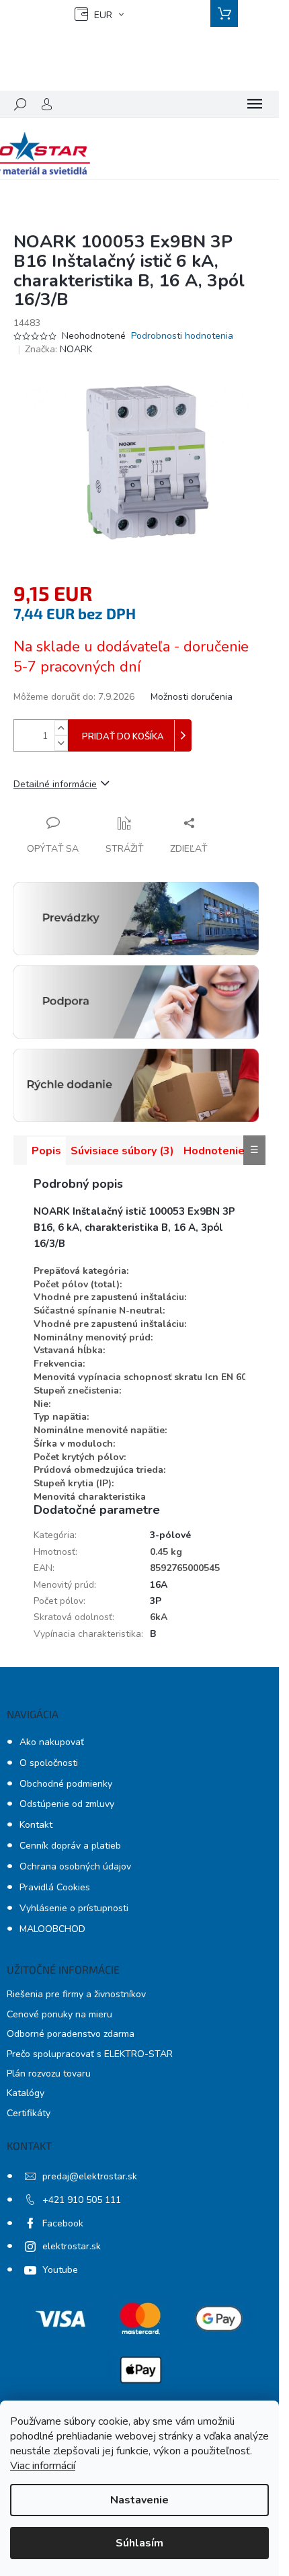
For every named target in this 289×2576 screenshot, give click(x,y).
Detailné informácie (55, 784)
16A (159, 1585)
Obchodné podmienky (66, 1784)
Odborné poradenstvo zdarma (71, 2034)
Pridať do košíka (123, 737)
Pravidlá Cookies (55, 1887)
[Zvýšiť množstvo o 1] (61, 728)
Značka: (58, 349)
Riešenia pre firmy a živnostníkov (76, 1994)
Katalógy (26, 2093)
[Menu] (255, 104)
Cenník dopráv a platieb (70, 1846)
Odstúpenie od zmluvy (67, 1804)
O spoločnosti (49, 1763)
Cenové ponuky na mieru (59, 2014)
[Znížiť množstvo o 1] (61, 743)
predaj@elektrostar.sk (90, 2176)
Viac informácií (43, 2466)
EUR (103, 15)
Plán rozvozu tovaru (49, 2074)
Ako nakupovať (52, 1742)
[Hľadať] (20, 104)
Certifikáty (29, 2113)
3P (156, 1601)
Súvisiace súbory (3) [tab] (122, 1151)
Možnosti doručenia (192, 697)
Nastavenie (139, 2500)
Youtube (60, 2270)
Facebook (63, 2223)
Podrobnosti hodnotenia (182, 336)
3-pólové (170, 1535)
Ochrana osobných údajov (75, 1866)
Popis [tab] (46, 1151)
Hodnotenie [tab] (214, 1151)
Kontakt (36, 1825)
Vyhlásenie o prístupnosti (74, 1908)
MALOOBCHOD (52, 1929)
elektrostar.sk (72, 2246)
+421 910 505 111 (82, 2200)
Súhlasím (139, 2543)
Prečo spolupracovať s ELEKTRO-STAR (90, 2054)
